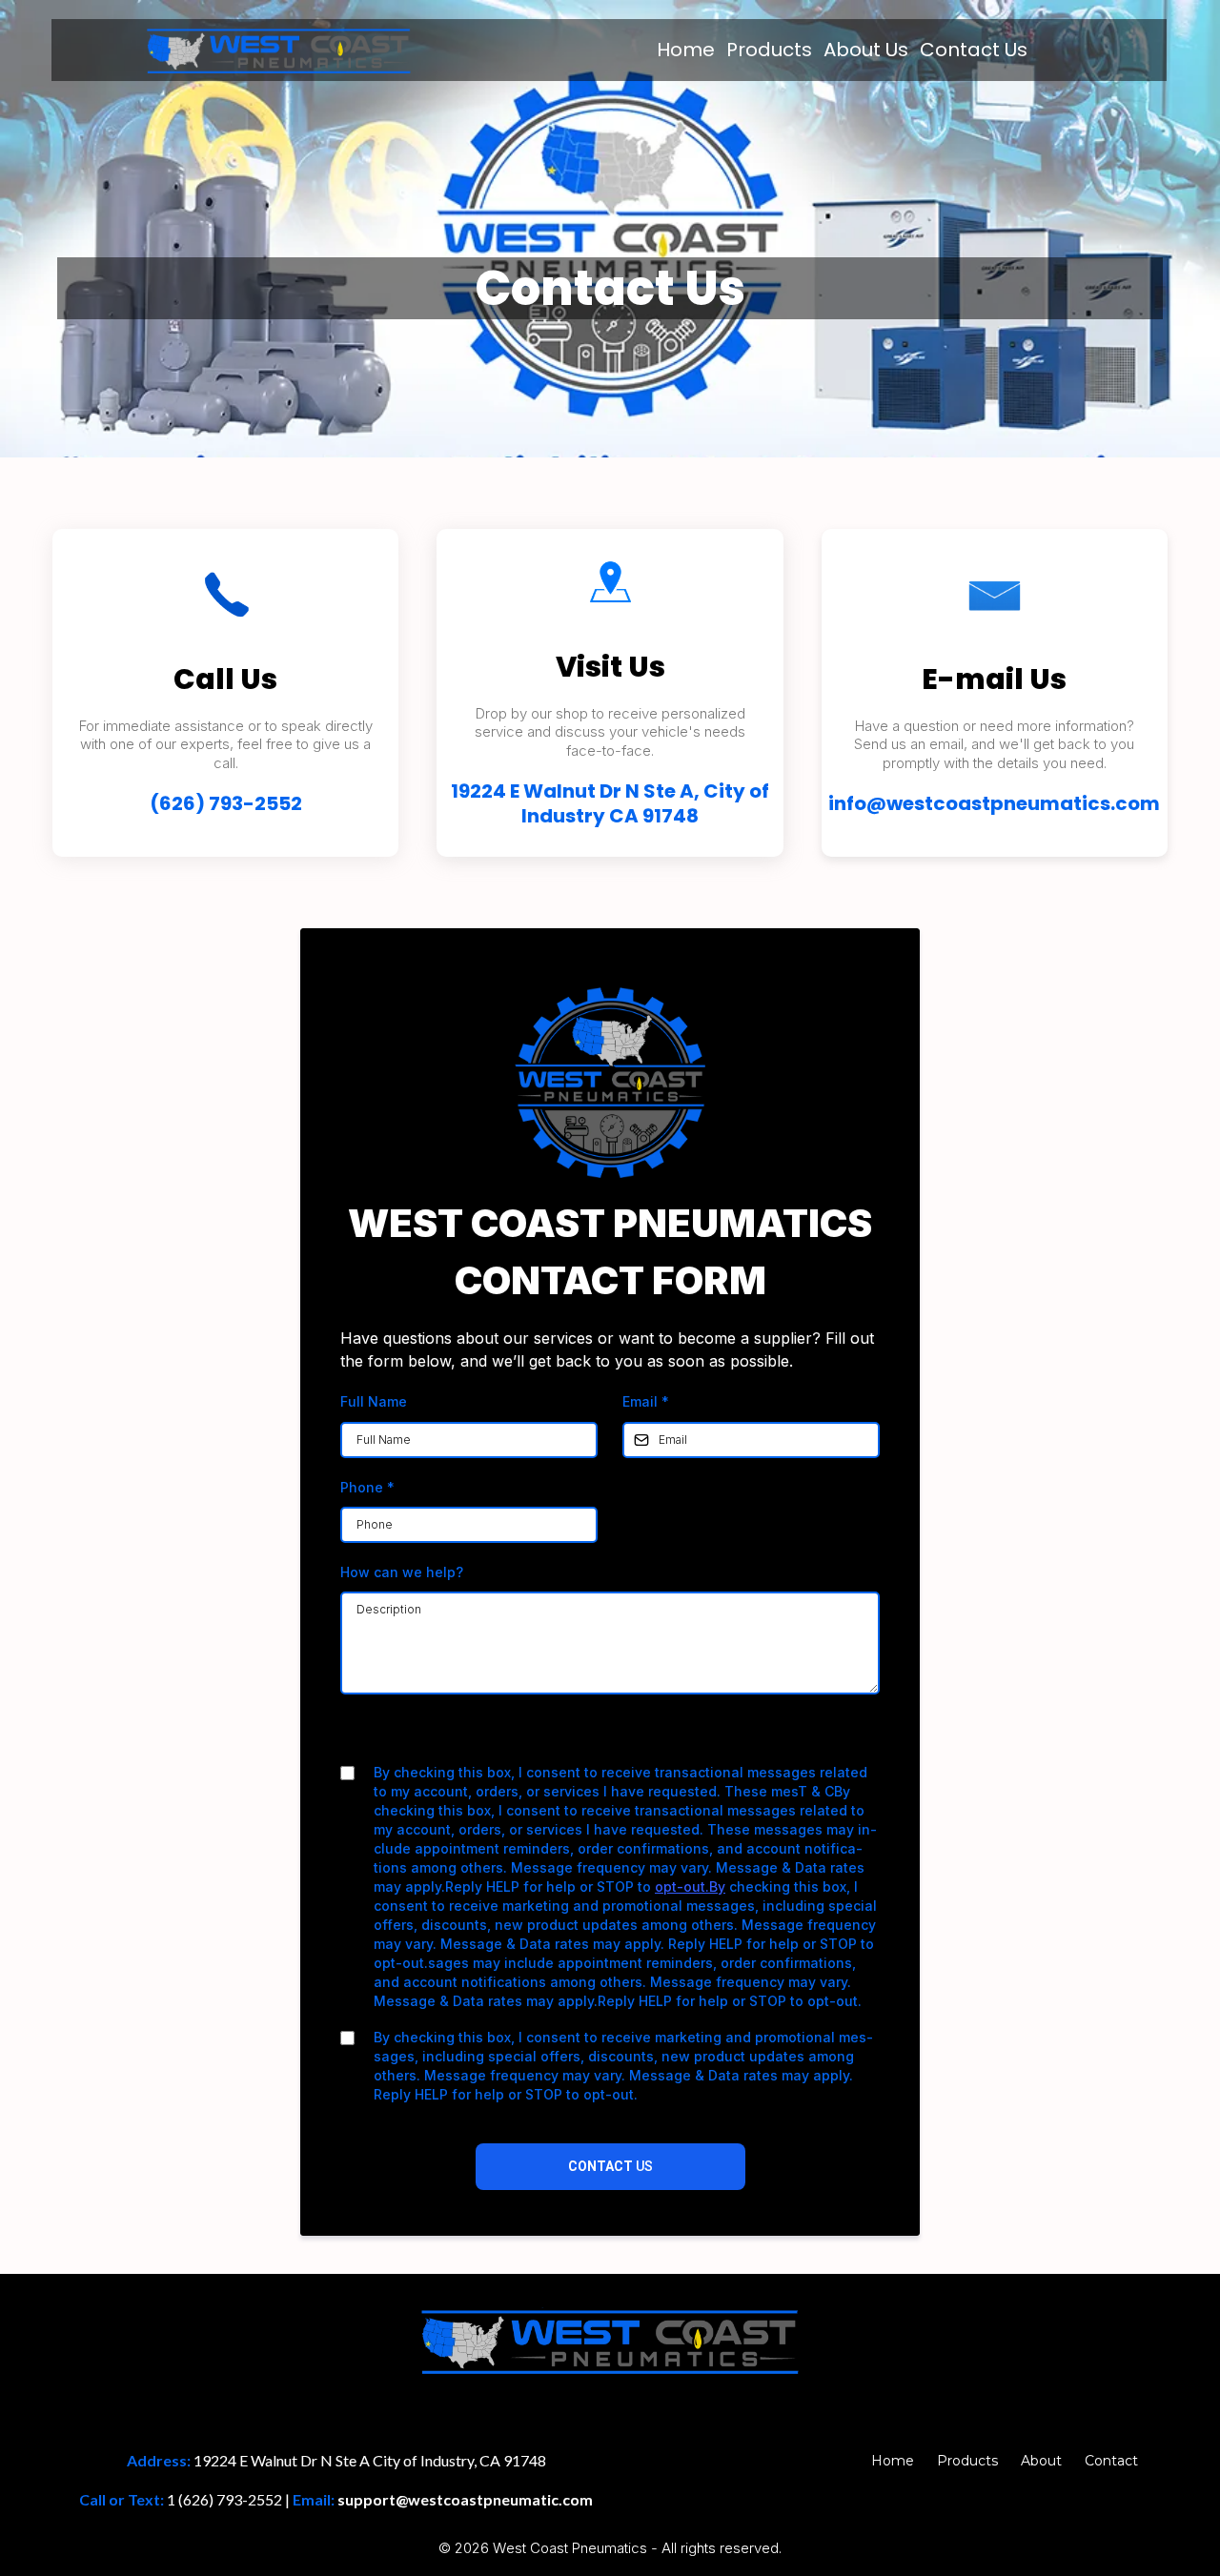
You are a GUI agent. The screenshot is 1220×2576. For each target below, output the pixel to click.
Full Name (374, 1401)
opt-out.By (690, 1886)
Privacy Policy (549, 1736)
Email (646, 1401)
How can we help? (402, 1572)
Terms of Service (661, 1736)
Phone (367, 1487)
